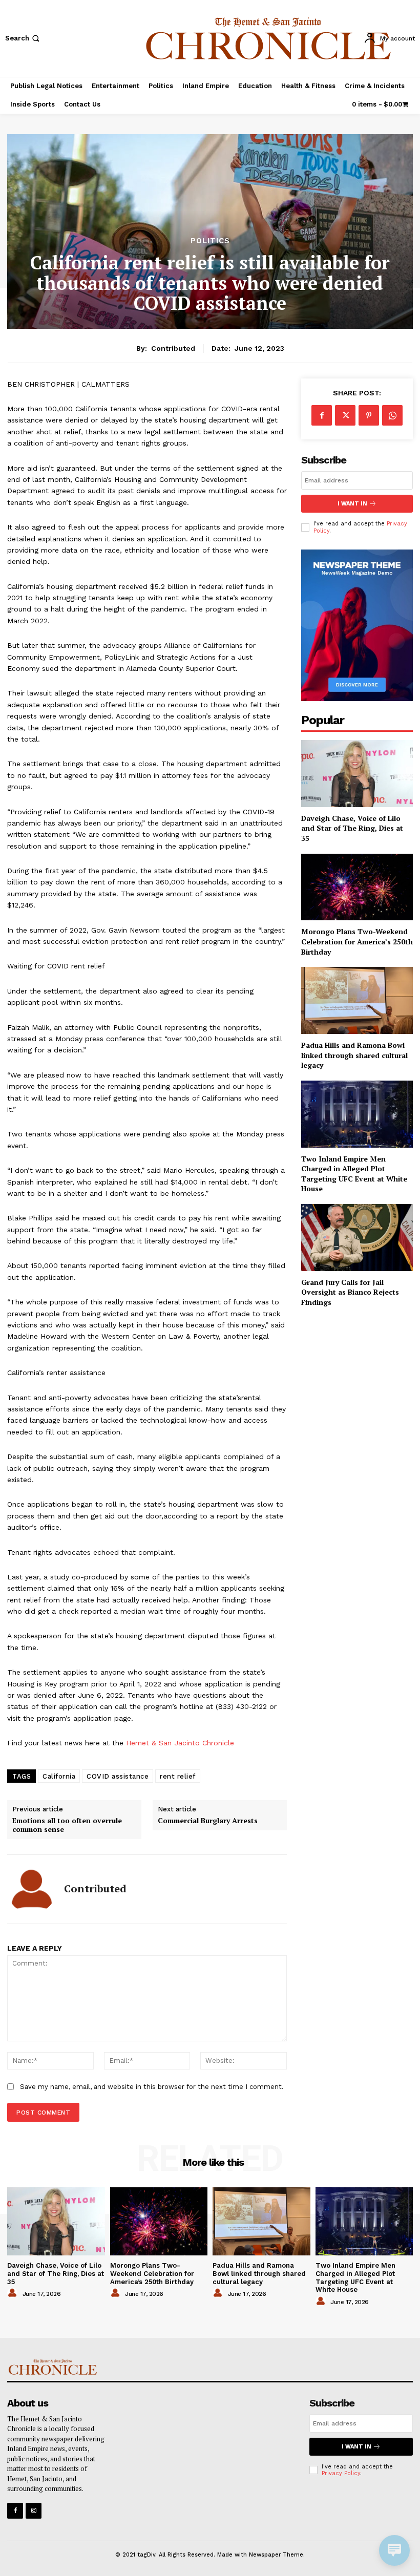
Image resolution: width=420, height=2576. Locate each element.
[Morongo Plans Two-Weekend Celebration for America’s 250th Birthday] (357, 887)
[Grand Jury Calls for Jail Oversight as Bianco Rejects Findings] (357, 1238)
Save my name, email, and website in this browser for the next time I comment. (152, 2087)
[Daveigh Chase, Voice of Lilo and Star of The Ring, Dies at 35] (357, 774)
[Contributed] (32, 1889)
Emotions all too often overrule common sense (67, 1825)
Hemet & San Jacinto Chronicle (180, 1743)
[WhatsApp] (392, 415)
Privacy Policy (341, 2473)
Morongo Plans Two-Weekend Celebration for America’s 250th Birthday (357, 941)
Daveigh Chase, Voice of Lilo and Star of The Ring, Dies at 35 (352, 828)
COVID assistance (118, 1776)
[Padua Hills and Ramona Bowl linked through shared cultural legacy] (357, 1000)
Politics (210, 241)
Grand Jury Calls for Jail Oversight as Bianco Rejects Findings (350, 1292)
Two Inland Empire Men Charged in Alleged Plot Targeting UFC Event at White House (354, 1174)
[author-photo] (14, 2293)
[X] (345, 415)
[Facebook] (322, 415)
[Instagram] (34, 2511)
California (59, 1776)
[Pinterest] (369, 415)
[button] (23, 38)
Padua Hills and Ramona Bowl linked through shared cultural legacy (354, 1055)
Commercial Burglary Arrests (208, 1821)
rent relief (178, 1776)
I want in (352, 504)
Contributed (173, 348)
